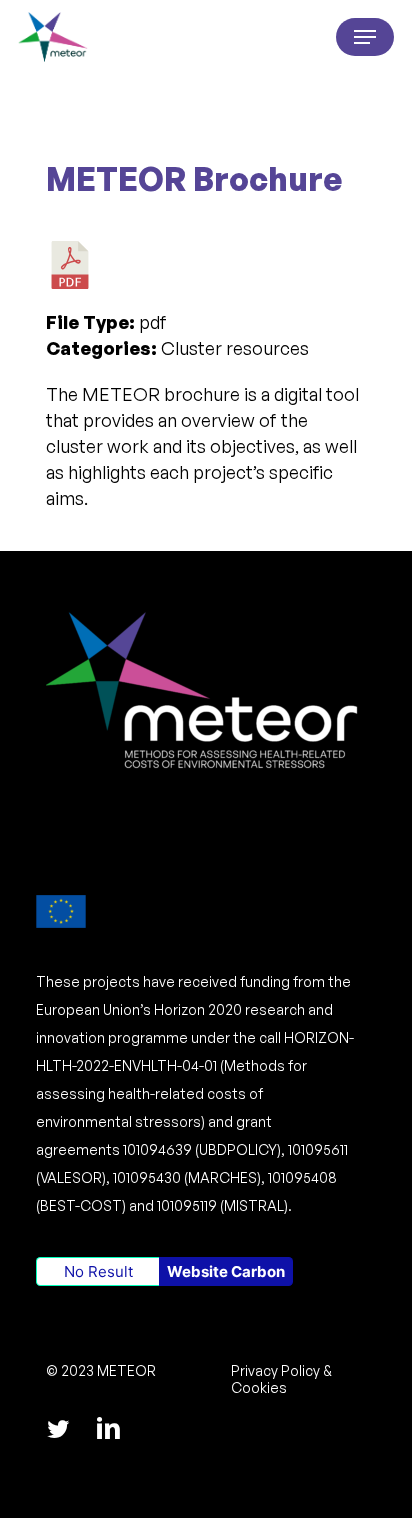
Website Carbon (226, 1271)
